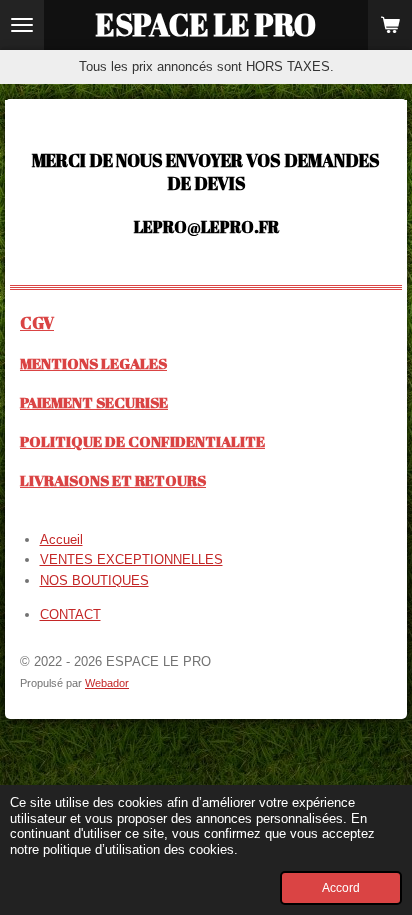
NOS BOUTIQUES (94, 580)
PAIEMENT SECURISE (94, 402)
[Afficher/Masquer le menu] (22, 25)
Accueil (61, 539)
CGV (37, 323)
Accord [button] (341, 887)
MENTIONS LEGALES (93, 363)
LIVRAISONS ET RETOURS (113, 480)
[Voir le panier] (390, 25)
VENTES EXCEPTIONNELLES (131, 559)
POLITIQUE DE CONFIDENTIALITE (142, 441)
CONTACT (70, 614)
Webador (107, 683)
